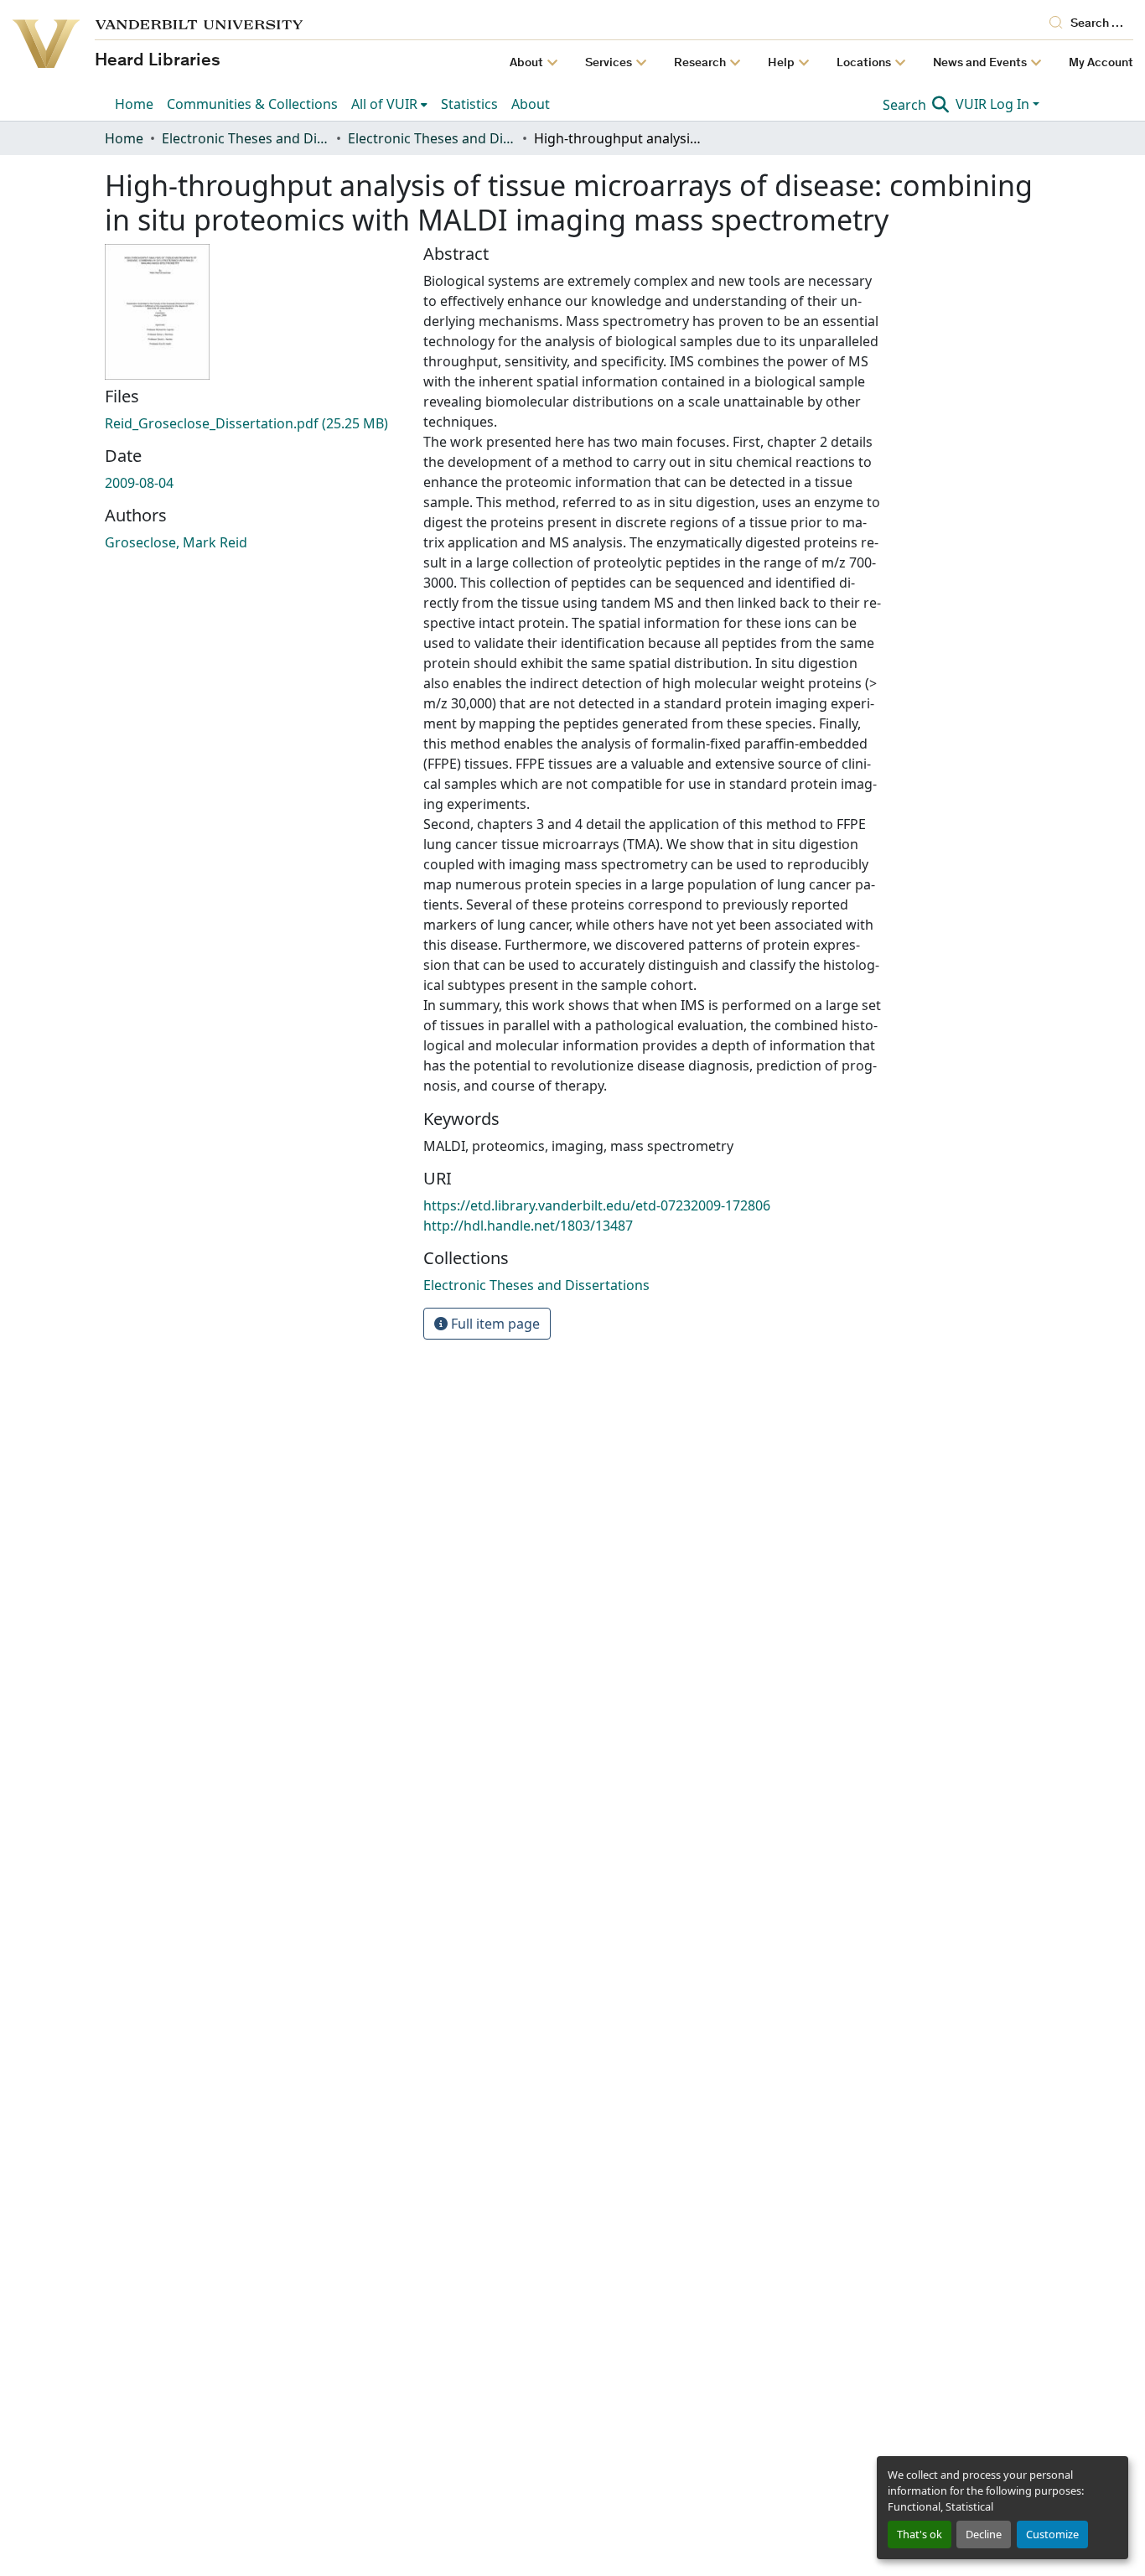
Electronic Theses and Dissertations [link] (246, 138)
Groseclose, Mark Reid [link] (176, 542)
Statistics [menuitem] (469, 104)
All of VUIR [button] (384, 104)
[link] (254, 423)
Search (906, 105)
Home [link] (124, 138)
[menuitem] (389, 104)
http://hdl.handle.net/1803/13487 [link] (528, 1226)
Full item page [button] (494, 1324)
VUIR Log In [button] (994, 104)
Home (134, 104)
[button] (536, 1285)
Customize (1052, 2534)
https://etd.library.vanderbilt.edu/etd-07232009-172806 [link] (597, 1205)
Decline (984, 2534)
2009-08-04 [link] (139, 483)
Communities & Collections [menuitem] (252, 104)
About (531, 104)
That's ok (920, 2534)
